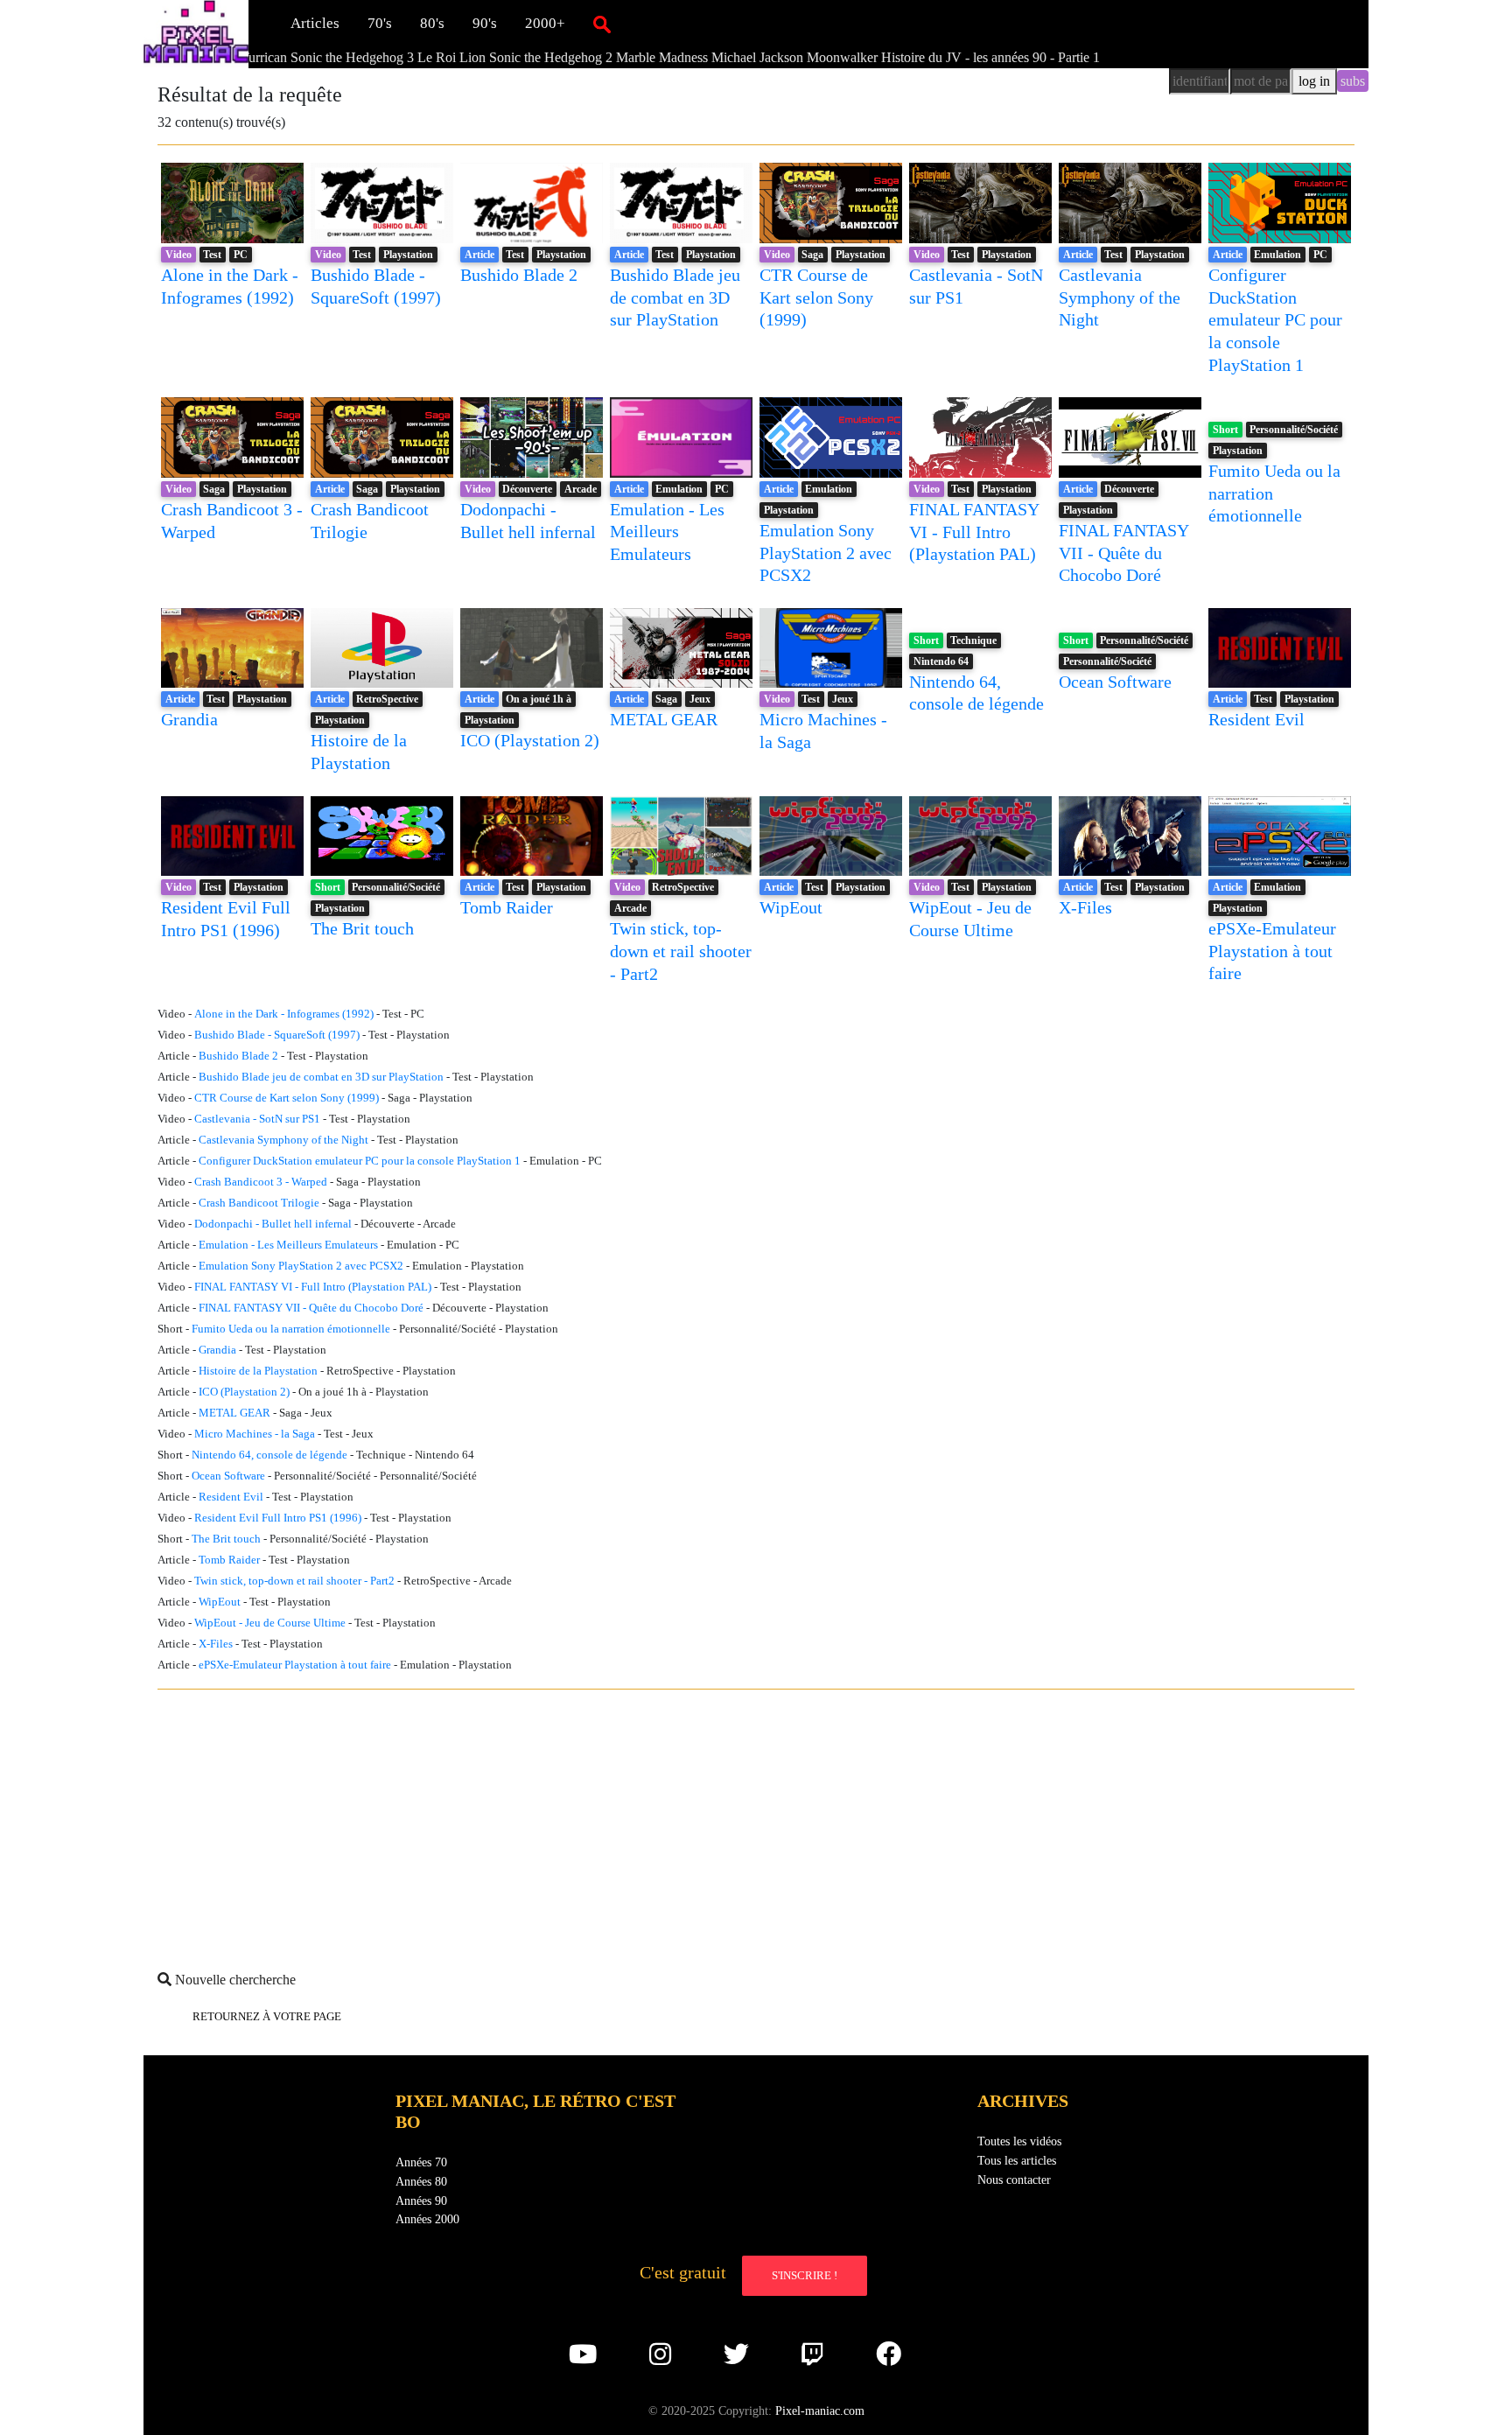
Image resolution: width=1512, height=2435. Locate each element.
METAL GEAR (664, 719)
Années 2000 (427, 2219)
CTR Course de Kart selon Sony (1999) (816, 297)
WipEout (791, 907)
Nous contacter (1014, 2180)
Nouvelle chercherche (234, 1980)
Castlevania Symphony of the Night (1120, 297)
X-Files (1085, 907)
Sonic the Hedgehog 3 (264, 57)
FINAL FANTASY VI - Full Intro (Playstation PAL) (974, 532)
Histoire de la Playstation (258, 1371)
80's (432, 23)
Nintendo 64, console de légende (269, 1455)
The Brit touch (362, 928)
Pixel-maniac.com (820, 2411)
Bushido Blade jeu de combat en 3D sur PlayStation (675, 297)
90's (485, 23)
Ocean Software (1115, 682)
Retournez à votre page (267, 2016)
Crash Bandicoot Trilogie (259, 1203)
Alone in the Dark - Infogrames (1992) (284, 1014)
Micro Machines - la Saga (255, 1434)
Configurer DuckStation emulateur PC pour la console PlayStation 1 (1275, 319)
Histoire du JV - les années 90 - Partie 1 (902, 57)
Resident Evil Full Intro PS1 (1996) (278, 1518)
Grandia (189, 719)
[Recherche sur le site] (602, 24)
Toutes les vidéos (1019, 2141)
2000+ (545, 23)
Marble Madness (574, 57)
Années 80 (421, 2181)
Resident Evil (1256, 719)
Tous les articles (1017, 2160)
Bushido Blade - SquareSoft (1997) (277, 1035)
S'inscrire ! (805, 2275)
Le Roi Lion (363, 57)
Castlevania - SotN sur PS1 (257, 1119)
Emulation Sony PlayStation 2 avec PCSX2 (826, 553)
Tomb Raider (507, 907)
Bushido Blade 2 (519, 275)
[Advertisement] (682, 1826)
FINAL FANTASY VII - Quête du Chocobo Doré (1123, 553)
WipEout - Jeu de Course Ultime (270, 1623)
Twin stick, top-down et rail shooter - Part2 (681, 951)
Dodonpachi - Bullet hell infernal (273, 1224)
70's (380, 23)
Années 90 (421, 2201)
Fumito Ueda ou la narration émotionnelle (291, 1329)
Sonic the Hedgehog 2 (462, 57)
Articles (315, 23)
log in (1314, 81)
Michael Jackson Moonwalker (706, 57)
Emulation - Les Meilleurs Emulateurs (667, 532)
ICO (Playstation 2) (530, 740)
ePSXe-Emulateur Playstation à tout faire (1272, 951)
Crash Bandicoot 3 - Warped (261, 1182)
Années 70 (421, 2162)
